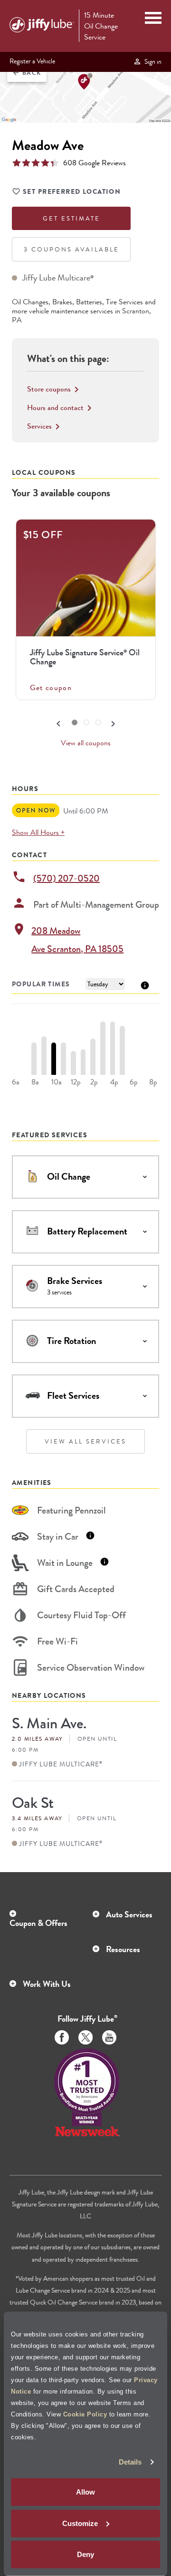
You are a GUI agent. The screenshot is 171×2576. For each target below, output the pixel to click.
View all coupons (86, 743)
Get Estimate (71, 218)
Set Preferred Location (72, 191)
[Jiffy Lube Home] (42, 26)
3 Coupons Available (71, 249)
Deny (85, 2554)
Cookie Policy (85, 2414)
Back (27, 73)
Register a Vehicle (32, 61)
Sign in (152, 61)
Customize (80, 2523)
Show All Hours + (38, 832)
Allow (85, 2492)
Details (130, 2462)
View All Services (85, 1441)
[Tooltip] (145, 985)
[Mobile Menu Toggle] (153, 19)
